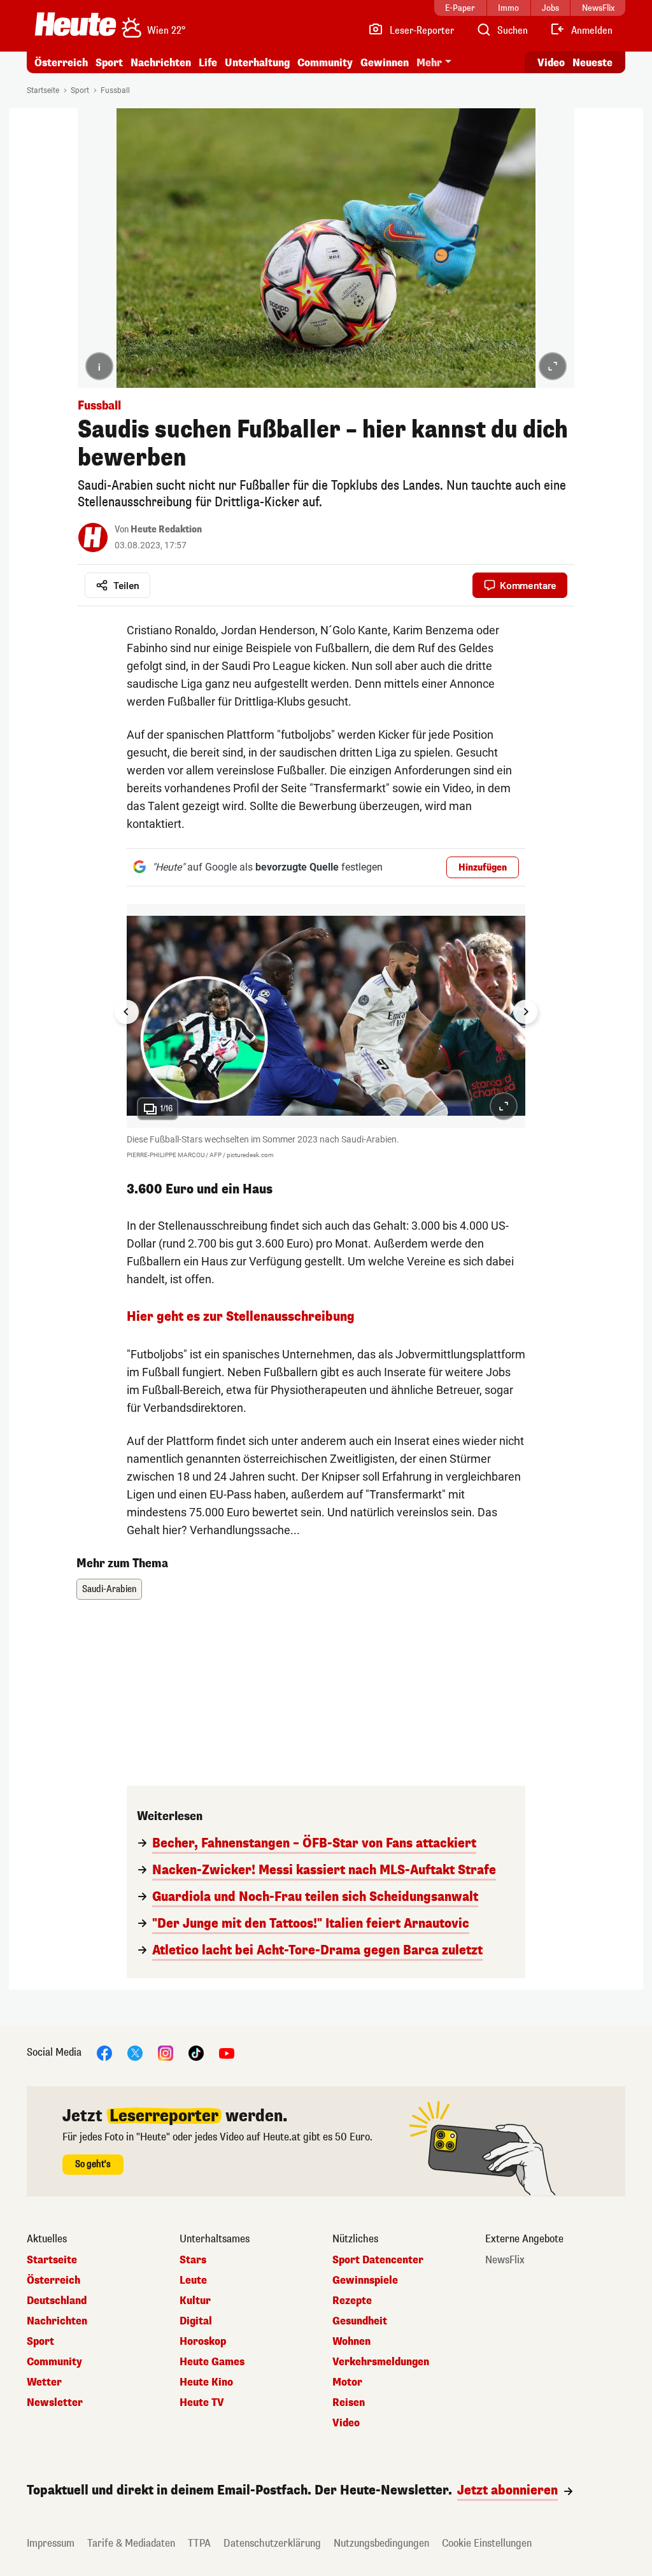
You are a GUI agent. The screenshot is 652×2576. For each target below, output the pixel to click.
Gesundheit (360, 2321)
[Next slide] (525, 1012)
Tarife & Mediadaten (131, 2543)
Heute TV (202, 2403)
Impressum (51, 2543)
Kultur (195, 2301)
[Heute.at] (75, 24)
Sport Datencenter (378, 2260)
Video (551, 63)
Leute (193, 2281)
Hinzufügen (483, 868)
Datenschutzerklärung (272, 2543)
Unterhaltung (257, 63)
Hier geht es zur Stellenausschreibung (241, 1317)
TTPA (199, 2543)
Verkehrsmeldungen (381, 2362)
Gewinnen (385, 63)
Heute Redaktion (166, 530)
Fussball (115, 90)
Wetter (44, 2382)
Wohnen (351, 2342)
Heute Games (212, 2362)
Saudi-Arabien (109, 1589)
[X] (135, 2053)
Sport (109, 63)
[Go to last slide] (127, 1012)
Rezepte (352, 2301)
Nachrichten (57, 2321)
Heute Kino (206, 2382)
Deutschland (57, 2301)
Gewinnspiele (365, 2281)
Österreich (61, 63)
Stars (193, 2260)
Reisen (349, 2403)
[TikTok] (196, 2053)
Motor (347, 2382)
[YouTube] (227, 2053)
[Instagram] (166, 2053)
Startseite (43, 90)
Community (325, 63)
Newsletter (55, 2403)
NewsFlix (505, 2260)
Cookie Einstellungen (487, 2543)
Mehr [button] (429, 63)
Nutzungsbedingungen (381, 2543)
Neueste (592, 63)
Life (208, 63)
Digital (196, 2321)
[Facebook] (104, 2053)
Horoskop (203, 2342)
